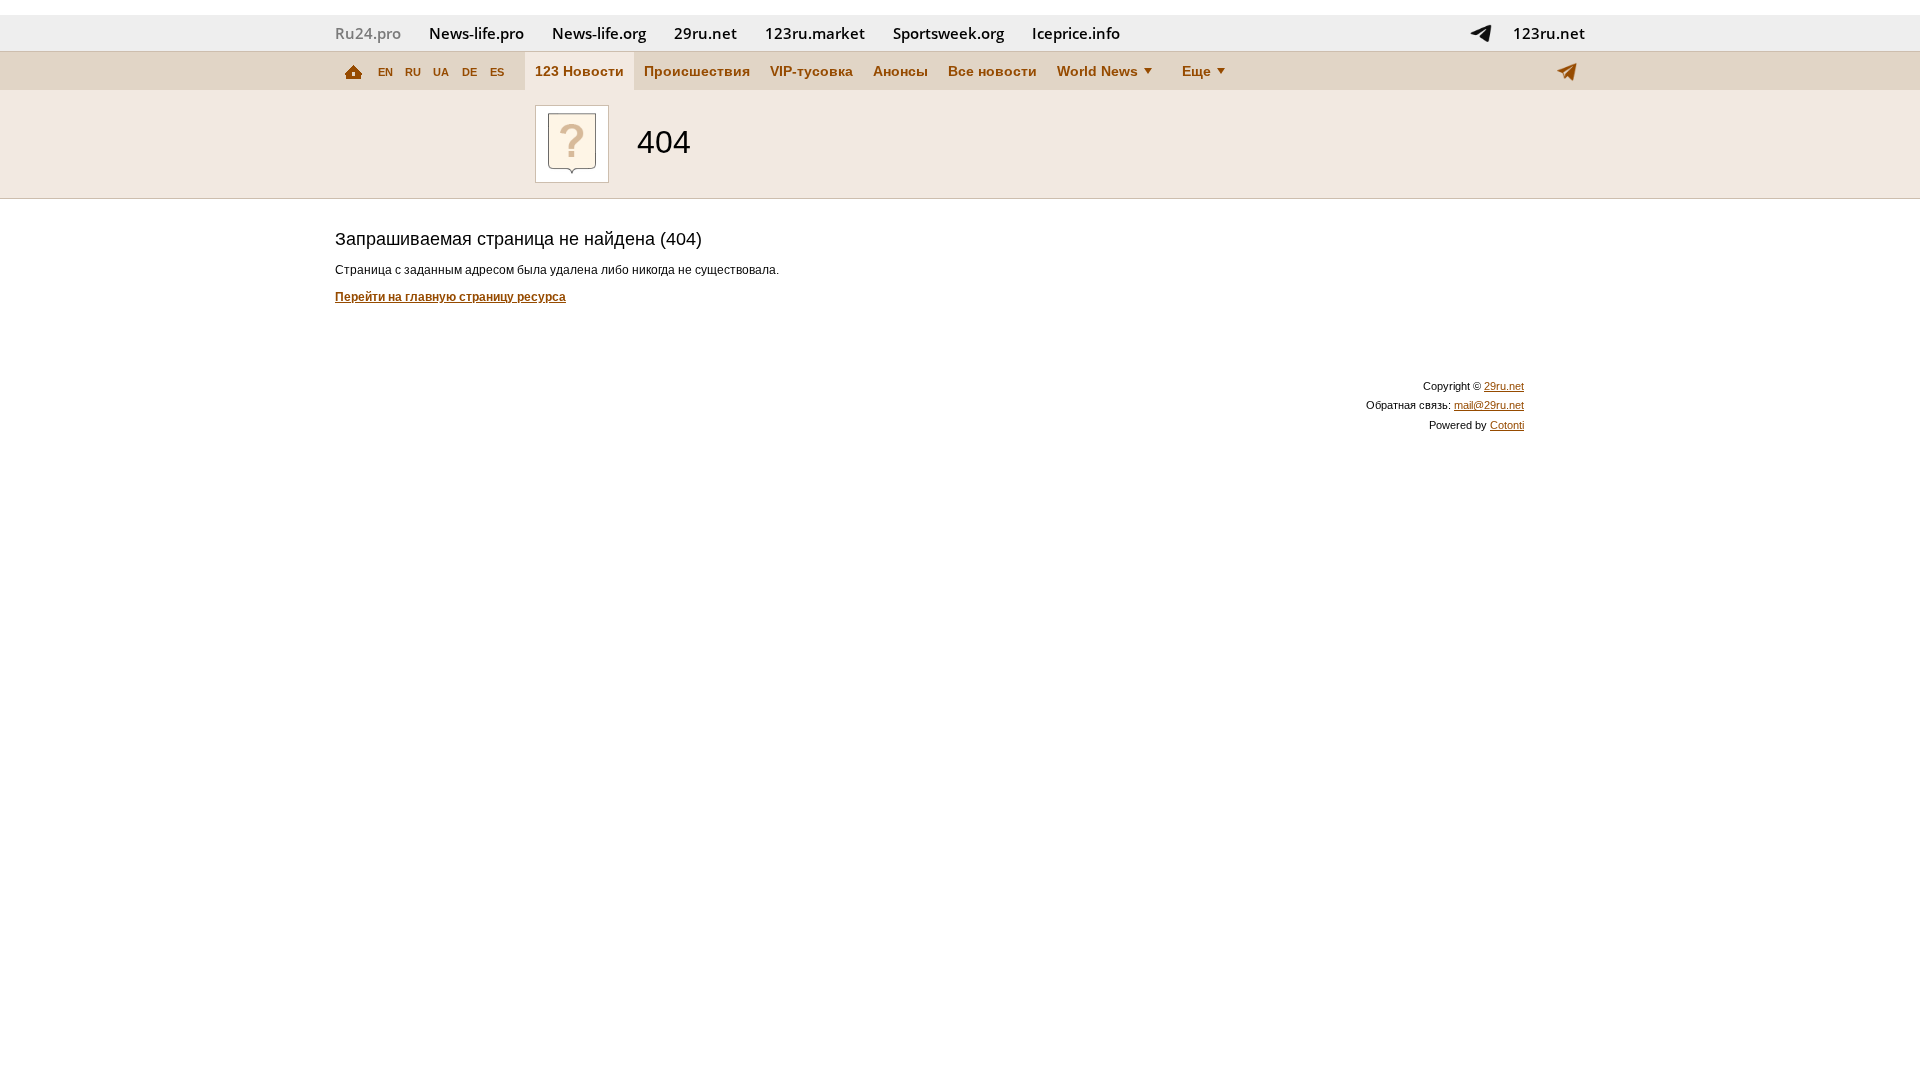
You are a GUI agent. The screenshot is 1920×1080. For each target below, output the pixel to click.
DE (469, 72)
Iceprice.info (1076, 33)
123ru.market (815, 33)
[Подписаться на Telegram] (1481, 33)
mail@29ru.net (1489, 405)
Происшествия (697, 71)
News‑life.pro (476, 33)
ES (497, 72)
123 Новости (579, 71)
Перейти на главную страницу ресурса (450, 297)
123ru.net (1549, 33)
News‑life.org (599, 33)
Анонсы (900, 71)
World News (1097, 71)
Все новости (992, 71)
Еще (1196, 71)
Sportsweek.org (948, 33)
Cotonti (1507, 425)
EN (385, 72)
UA (441, 72)
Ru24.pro (368, 33)
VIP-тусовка (811, 71)
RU (413, 72)
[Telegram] (1567, 71)
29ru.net (705, 33)
